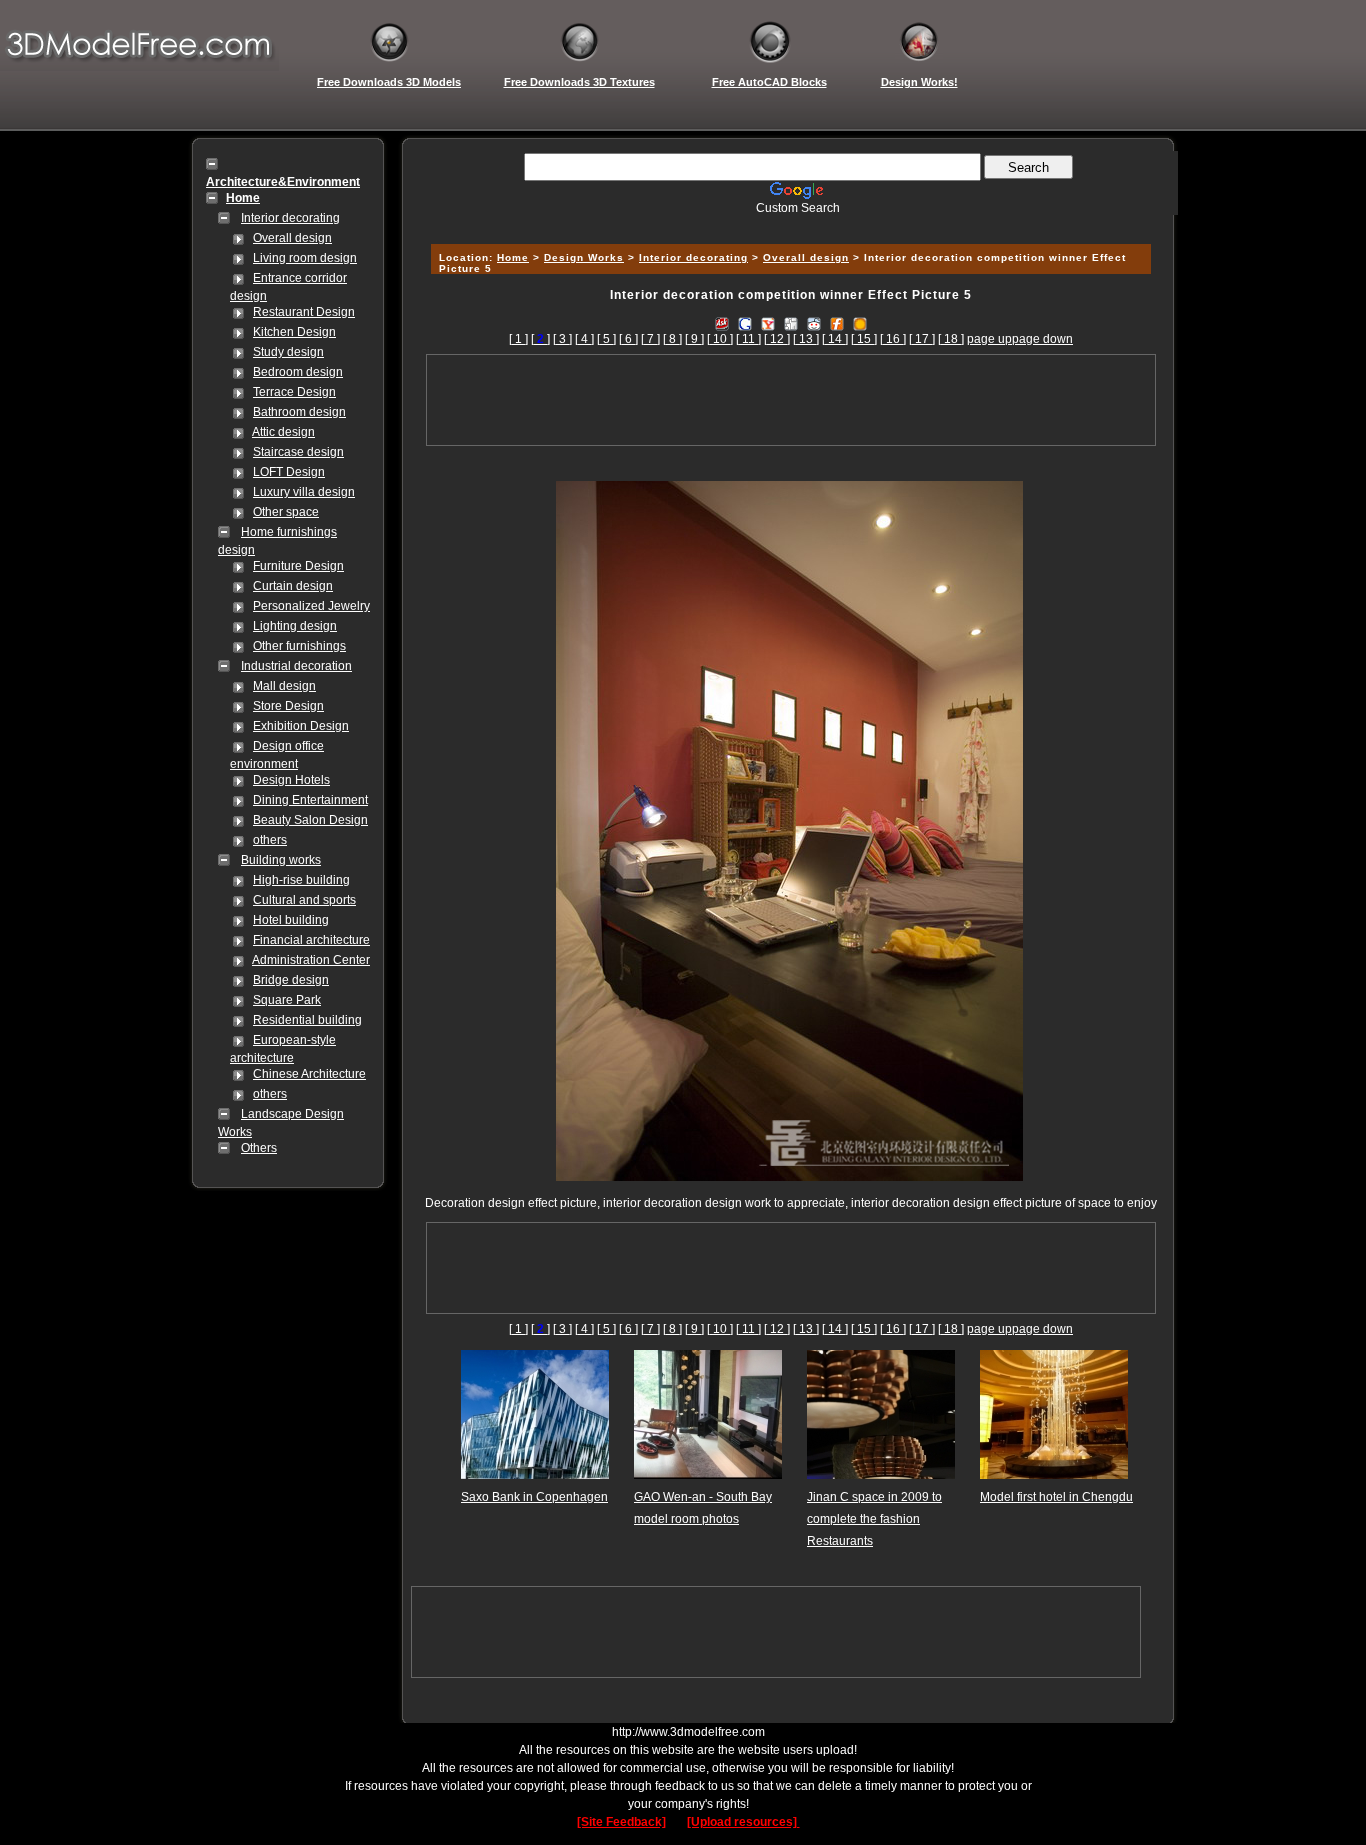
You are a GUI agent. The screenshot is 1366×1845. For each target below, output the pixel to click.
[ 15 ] (864, 339)
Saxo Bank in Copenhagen (534, 1497)
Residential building (307, 1020)
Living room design (305, 258)
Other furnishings (299, 646)
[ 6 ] (628, 339)
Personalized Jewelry (311, 606)
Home (513, 257)
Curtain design (293, 586)
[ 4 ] (584, 339)
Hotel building (291, 920)
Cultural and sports (304, 900)
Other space (286, 512)
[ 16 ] (893, 339)
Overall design (292, 238)
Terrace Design (294, 392)
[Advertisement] (788, 222)
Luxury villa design (304, 492)
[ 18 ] (951, 339)
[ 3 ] (562, 339)
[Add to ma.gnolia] (860, 323)
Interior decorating (290, 218)
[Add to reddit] (814, 323)
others (270, 840)
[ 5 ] (606, 339)
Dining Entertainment (310, 800)
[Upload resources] (743, 1822)
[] (540, 339)
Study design (288, 352)
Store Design (288, 706)
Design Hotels (291, 780)
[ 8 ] (672, 339)
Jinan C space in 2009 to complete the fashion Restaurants (874, 1519)
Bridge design (291, 980)
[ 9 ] (694, 339)
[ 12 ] (777, 339)
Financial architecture (311, 940)
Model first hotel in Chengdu (1056, 1497)
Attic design (283, 432)
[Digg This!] (791, 323)
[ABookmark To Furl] (837, 323)
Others (259, 1148)
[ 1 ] (518, 339)
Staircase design (298, 452)
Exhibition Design (301, 726)
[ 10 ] (720, 339)
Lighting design (295, 626)
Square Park (287, 1000)
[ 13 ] (806, 339)
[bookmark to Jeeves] (722, 323)
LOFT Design (289, 472)
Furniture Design (298, 566)
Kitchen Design (294, 332)
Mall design (284, 686)
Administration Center (311, 960)
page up (989, 339)
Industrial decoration (296, 666)
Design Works (584, 257)
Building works (281, 860)
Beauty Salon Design (310, 820)
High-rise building (301, 880)
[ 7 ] (650, 339)
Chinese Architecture (309, 1074)
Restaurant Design (304, 312)
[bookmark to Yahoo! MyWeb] (768, 323)
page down (1042, 339)
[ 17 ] (922, 339)
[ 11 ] (748, 339)
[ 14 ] (835, 339)
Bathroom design (299, 412)
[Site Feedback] (621, 1822)
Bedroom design (298, 372)
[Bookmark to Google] (745, 323)
